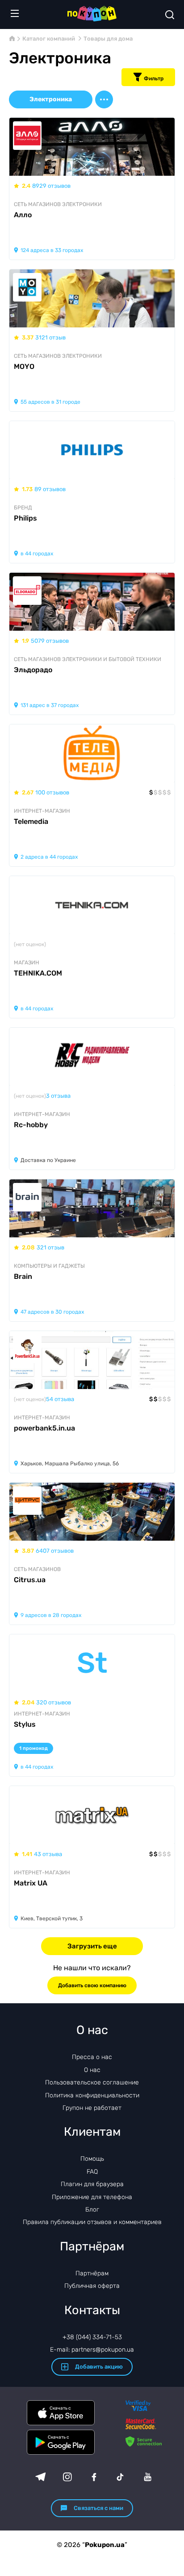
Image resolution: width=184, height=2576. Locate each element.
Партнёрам (92, 2273)
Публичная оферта (92, 2286)
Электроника (51, 99)
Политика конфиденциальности (92, 2095)
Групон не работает (92, 2108)
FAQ (92, 2172)
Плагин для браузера (92, 2184)
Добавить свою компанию (92, 1985)
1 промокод (33, 1748)
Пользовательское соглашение (92, 2082)
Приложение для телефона (92, 2197)
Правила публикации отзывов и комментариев (92, 2222)
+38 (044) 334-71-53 (92, 2337)
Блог (92, 2210)
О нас (92, 2070)
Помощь (92, 2159)
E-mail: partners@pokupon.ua (92, 2350)
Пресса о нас (92, 2057)
